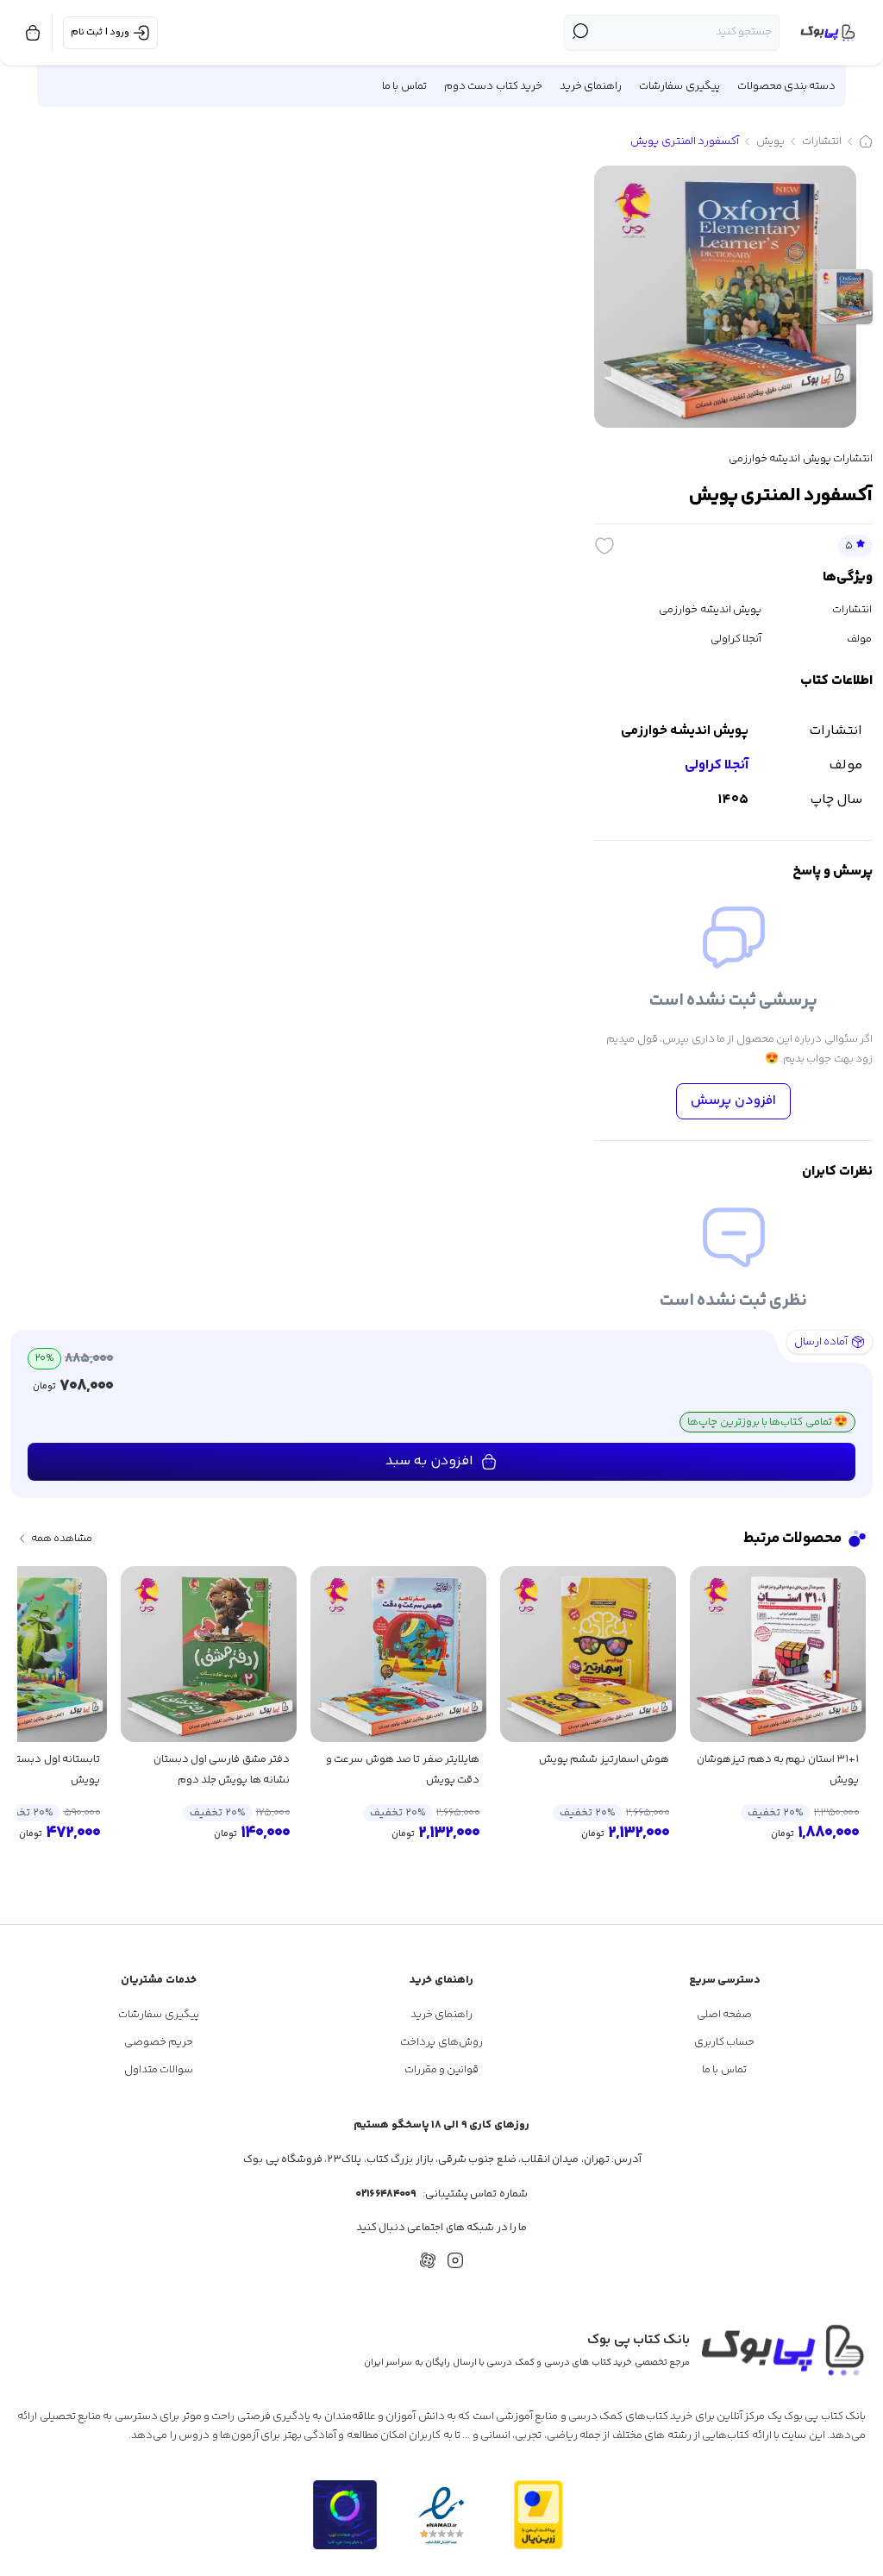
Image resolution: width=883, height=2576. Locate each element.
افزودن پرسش (733, 1101)
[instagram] (455, 2260)
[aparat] (428, 2260)
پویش (770, 141)
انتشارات (822, 141)
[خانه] (866, 141)
